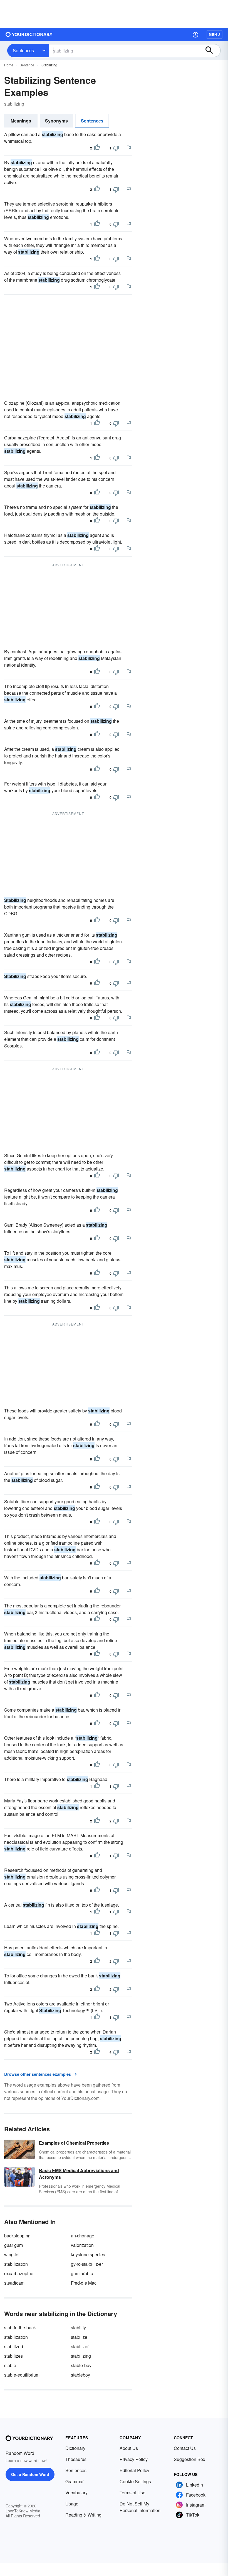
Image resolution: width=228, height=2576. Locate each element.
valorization (82, 2245)
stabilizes (13, 2356)
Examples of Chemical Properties (74, 2143)
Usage (72, 2504)
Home (9, 65)
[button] (195, 34)
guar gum (13, 2245)
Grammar (75, 2481)
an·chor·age (83, 2236)
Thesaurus (76, 2459)
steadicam (14, 2283)
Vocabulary (76, 2493)
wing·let (12, 2254)
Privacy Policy (134, 2459)
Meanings (21, 121)
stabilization (16, 2264)
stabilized (14, 2346)
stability (78, 2328)
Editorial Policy (134, 2470)
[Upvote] (97, 148)
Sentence (27, 65)
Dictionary (75, 2448)
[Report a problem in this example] (129, 148)
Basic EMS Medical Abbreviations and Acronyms (79, 2174)
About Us (129, 2448)
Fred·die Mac (84, 2283)
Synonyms (56, 121)
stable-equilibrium (22, 2375)
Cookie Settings (135, 2481)
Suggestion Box (189, 2459)
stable (10, 2365)
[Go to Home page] (29, 34)
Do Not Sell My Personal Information (140, 2507)
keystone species (88, 2254)
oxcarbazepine (19, 2273)
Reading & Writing (83, 2515)
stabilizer (80, 2346)
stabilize (79, 2337)
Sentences (23, 50)
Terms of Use (132, 2493)
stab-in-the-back (20, 2328)
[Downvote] (116, 148)
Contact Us (185, 2448)
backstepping (17, 2236)
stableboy (80, 2375)
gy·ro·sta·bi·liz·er (87, 2264)
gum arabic (82, 2273)
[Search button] (212, 51)
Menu (215, 34)
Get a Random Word (30, 2474)
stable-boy (81, 2365)
